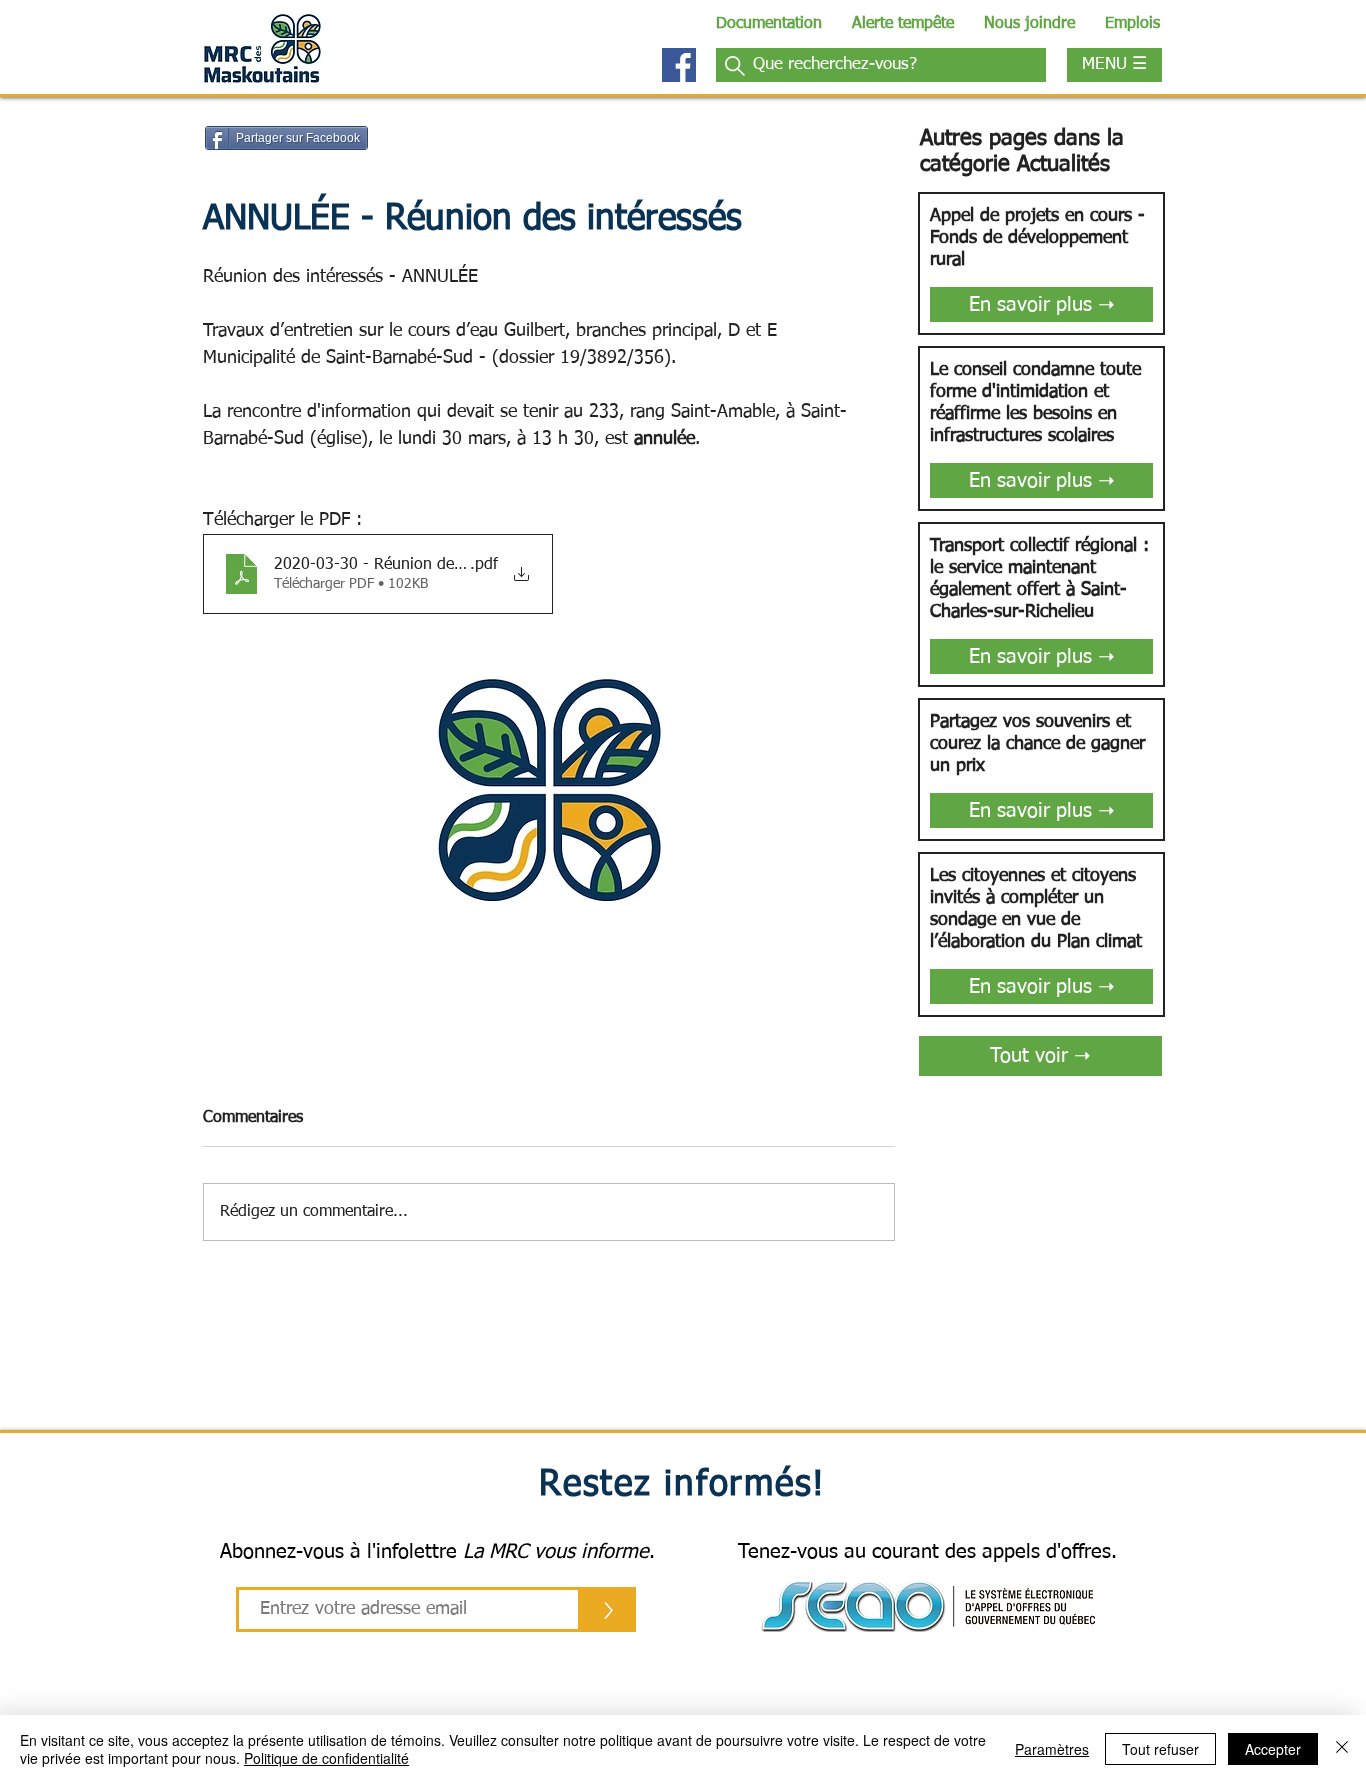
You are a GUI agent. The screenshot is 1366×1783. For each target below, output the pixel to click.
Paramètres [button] (1052, 1749)
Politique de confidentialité (326, 1758)
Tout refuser (1160, 1749)
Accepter (1273, 1749)
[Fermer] (1342, 1749)
